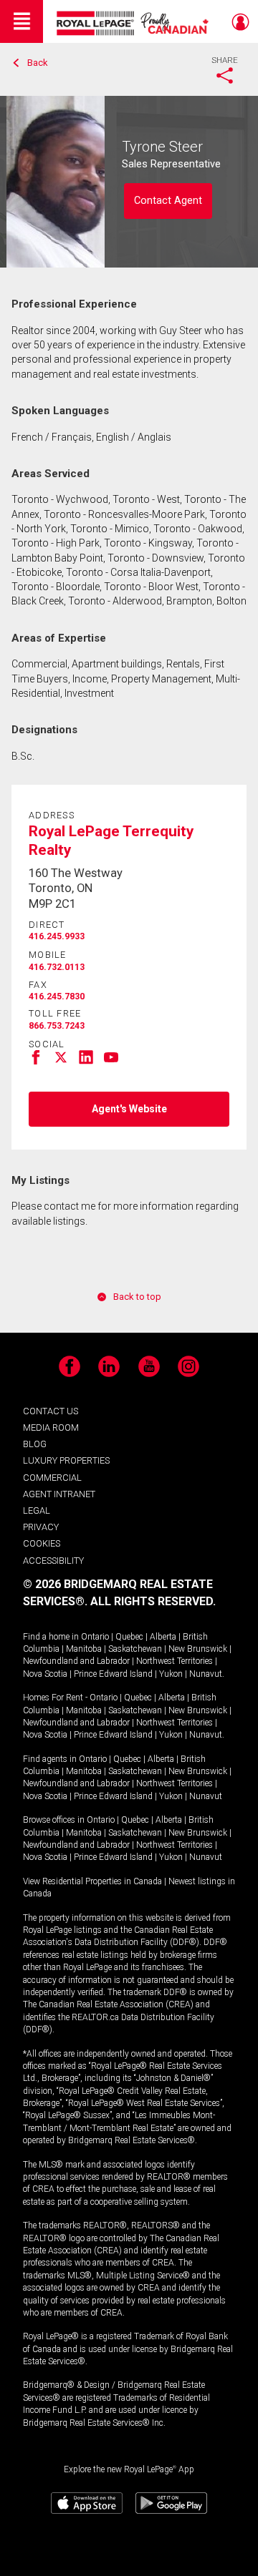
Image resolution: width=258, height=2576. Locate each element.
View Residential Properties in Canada (92, 1881)
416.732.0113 (57, 967)
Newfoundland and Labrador (76, 1661)
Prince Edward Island (113, 1674)
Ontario (95, 1637)
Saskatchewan (135, 1649)
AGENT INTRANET (59, 1494)
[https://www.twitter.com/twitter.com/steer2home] (61, 1061)
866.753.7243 (57, 1026)
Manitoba (84, 1649)
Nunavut (206, 1674)
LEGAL (37, 1510)
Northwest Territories (175, 1661)
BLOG (35, 1444)
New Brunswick (198, 1649)
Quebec (129, 1637)
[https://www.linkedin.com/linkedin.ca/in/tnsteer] (86, 1061)
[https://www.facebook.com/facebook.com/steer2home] (36, 1061)
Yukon (171, 1674)
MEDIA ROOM (51, 1427)
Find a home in (51, 1637)
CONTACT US (51, 1411)
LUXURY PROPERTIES (66, 1460)
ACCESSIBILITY (53, 1561)
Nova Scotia (45, 1674)
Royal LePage (134, 23)
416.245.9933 (57, 936)
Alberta (163, 1637)
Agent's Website (129, 1109)
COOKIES (42, 1543)
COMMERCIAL (52, 1478)
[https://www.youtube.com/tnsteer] (111, 1061)
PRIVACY (41, 1527)
